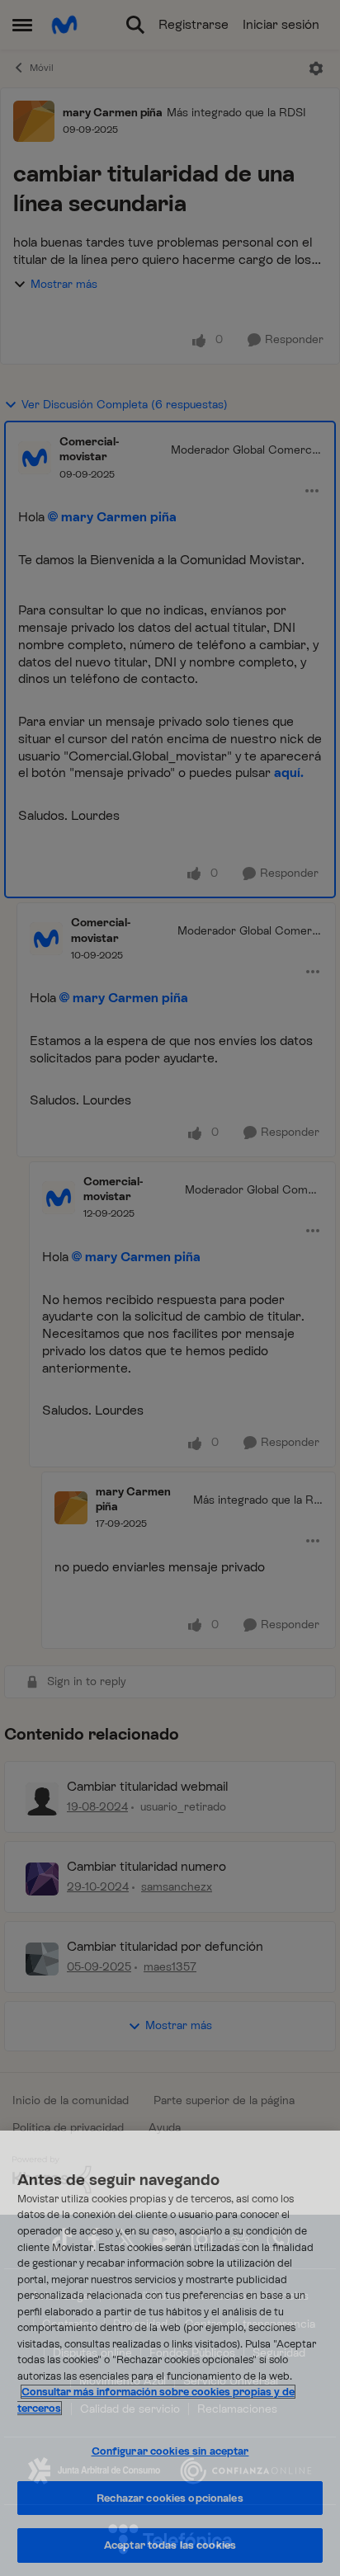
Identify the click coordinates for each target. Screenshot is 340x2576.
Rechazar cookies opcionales (170, 2498)
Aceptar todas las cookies (170, 2545)
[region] (170, 2353)
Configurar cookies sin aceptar (170, 2451)
